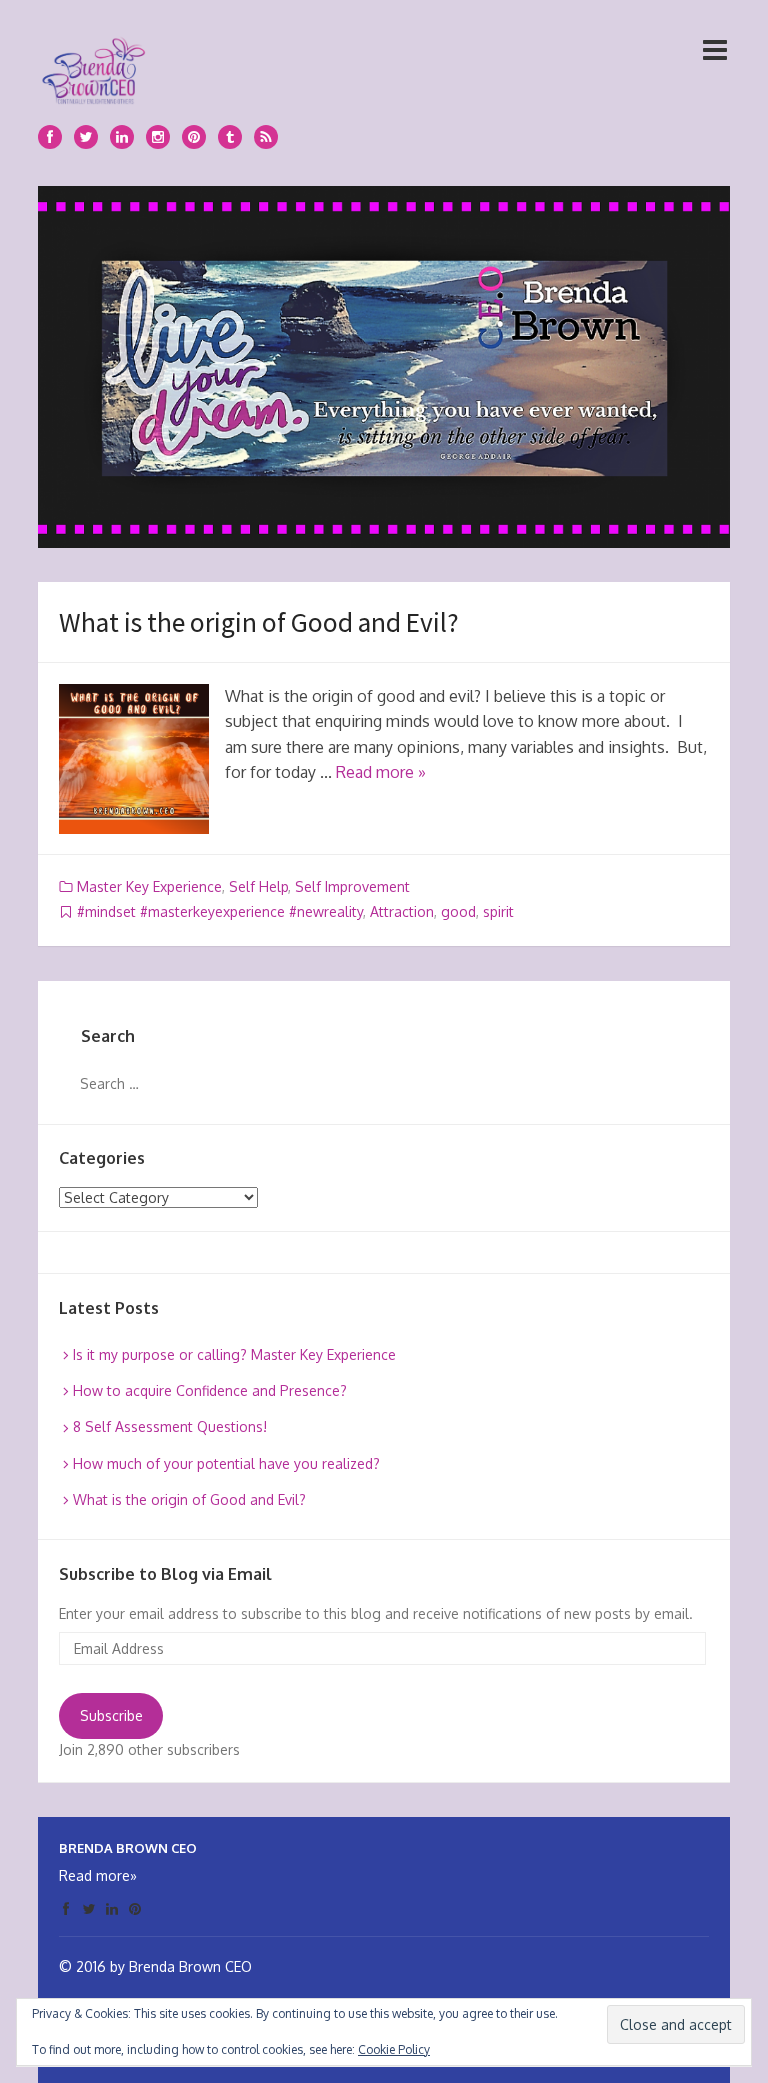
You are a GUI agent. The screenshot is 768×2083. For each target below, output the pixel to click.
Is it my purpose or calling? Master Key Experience (234, 1354)
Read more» (98, 1875)
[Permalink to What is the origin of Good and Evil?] (134, 759)
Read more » (381, 772)
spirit (498, 911)
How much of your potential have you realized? (226, 1463)
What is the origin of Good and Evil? (259, 622)
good (458, 911)
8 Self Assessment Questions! (170, 1426)
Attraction (402, 911)
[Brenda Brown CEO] (93, 67)
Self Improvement (352, 886)
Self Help (258, 886)
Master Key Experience (149, 886)
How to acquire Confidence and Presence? (210, 1390)
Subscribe (111, 1715)
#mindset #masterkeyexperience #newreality (220, 911)
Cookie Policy (394, 2049)
